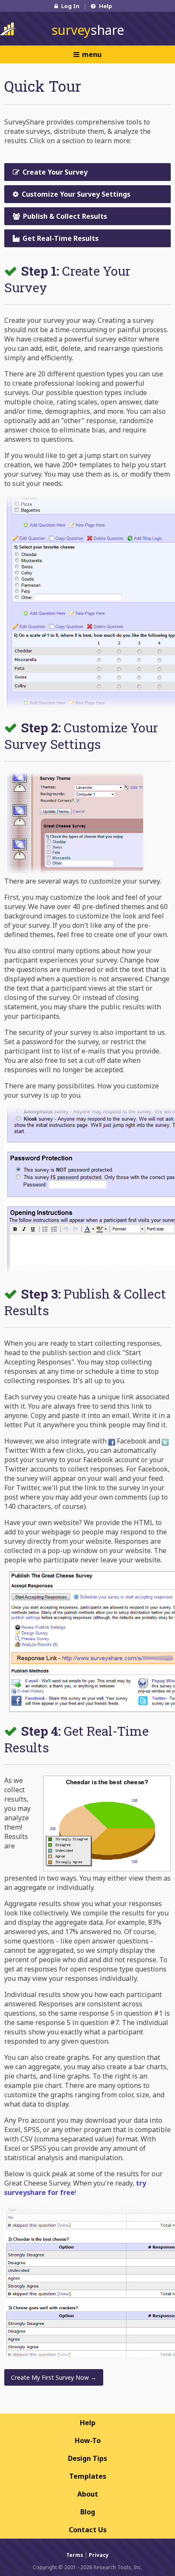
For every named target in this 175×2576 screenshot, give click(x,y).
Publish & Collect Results (64, 216)
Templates (88, 2476)
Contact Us (88, 2530)
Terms (75, 2555)
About (88, 2494)
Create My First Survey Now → (54, 2377)
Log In (70, 6)
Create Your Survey (54, 172)
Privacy (99, 2555)
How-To (88, 2440)
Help (105, 6)
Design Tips (87, 2458)
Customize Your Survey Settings (75, 194)
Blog (88, 2512)
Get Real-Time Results (60, 238)
